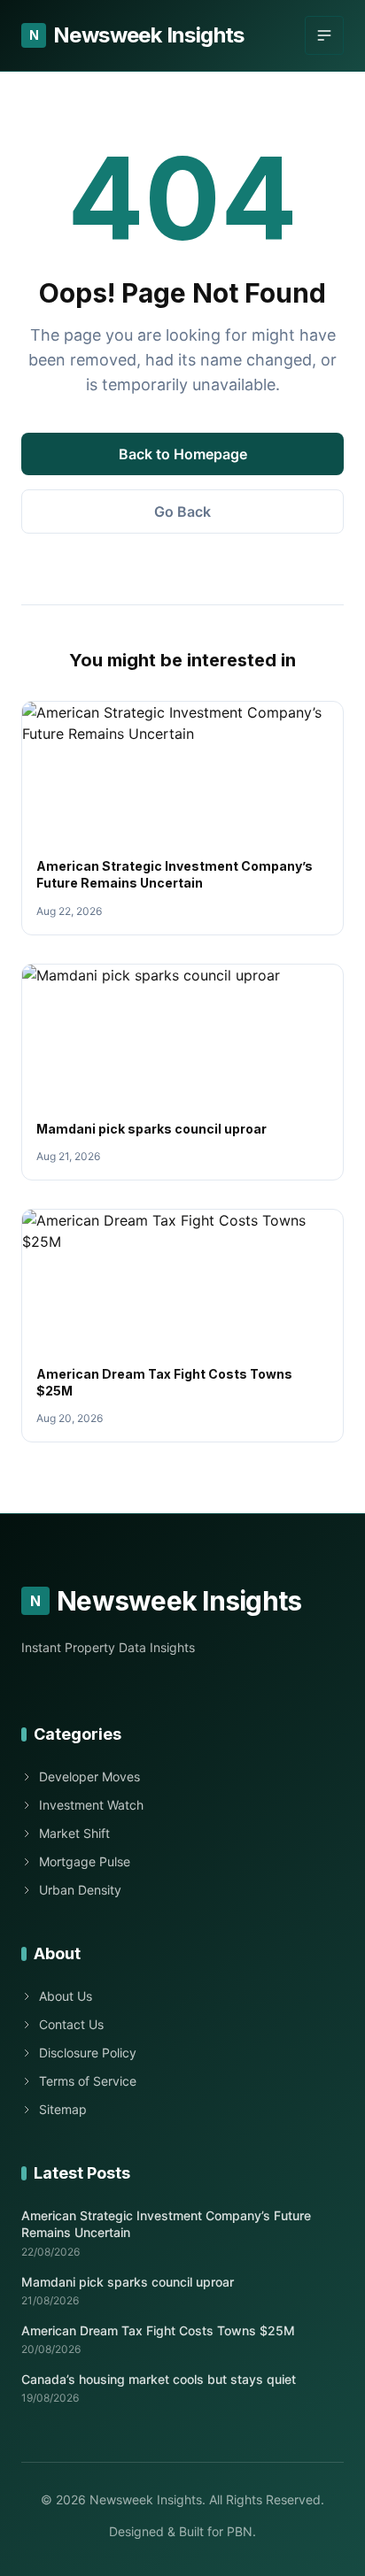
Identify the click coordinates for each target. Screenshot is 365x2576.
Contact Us (71, 2024)
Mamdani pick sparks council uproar (151, 1129)
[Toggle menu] (324, 35)
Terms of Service (88, 2081)
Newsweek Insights (137, 35)
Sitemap (63, 2109)
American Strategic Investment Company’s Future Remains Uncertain (166, 2224)
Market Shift (74, 1833)
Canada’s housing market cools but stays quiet (159, 2379)
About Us (66, 1996)
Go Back (182, 511)
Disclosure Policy (88, 2053)
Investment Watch (91, 1805)
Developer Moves (89, 1776)
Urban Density (80, 1890)
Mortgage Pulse (85, 1861)
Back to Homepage (183, 454)
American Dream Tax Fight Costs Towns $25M (158, 2330)
